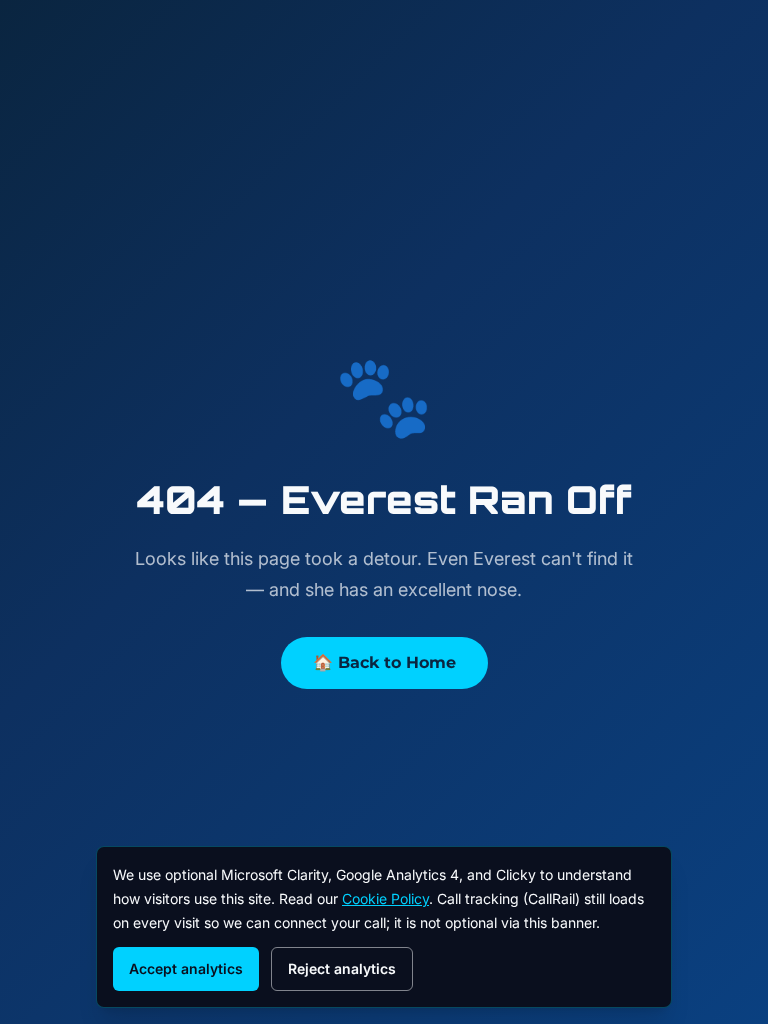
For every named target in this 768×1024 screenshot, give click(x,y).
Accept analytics (186, 968)
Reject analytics (342, 968)
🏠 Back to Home (384, 662)
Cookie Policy (385, 898)
